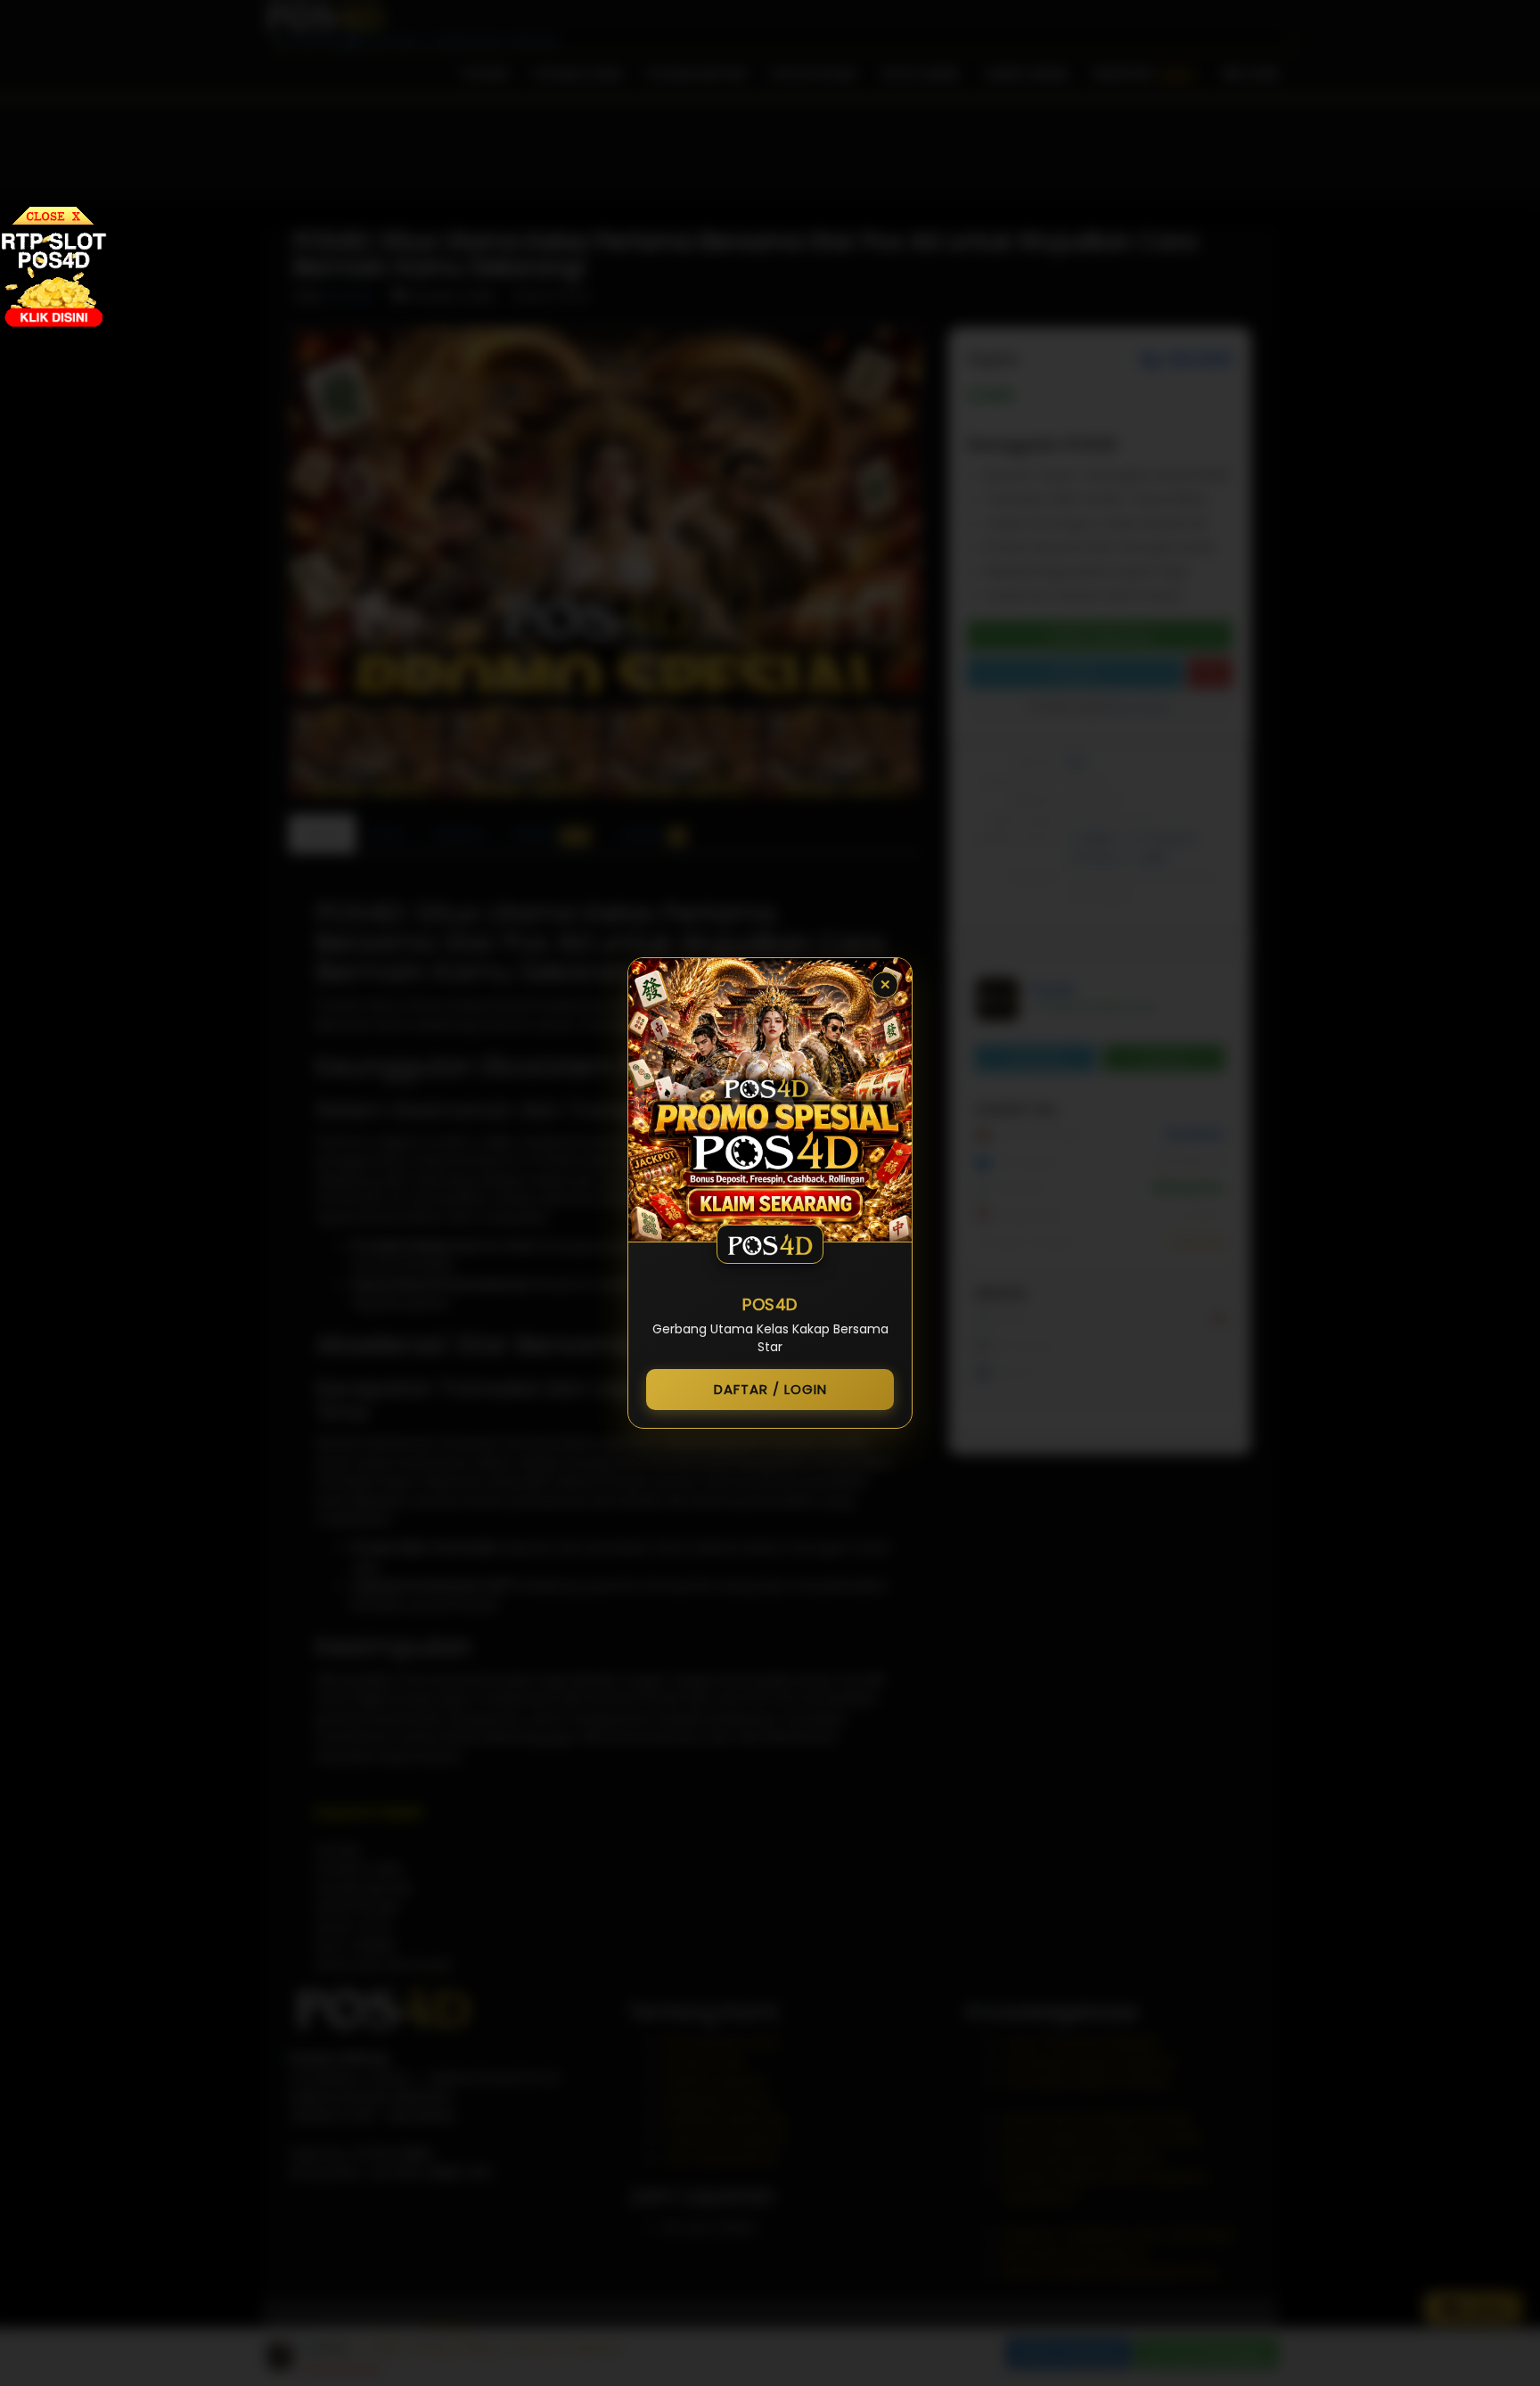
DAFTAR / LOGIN (770, 1389)
